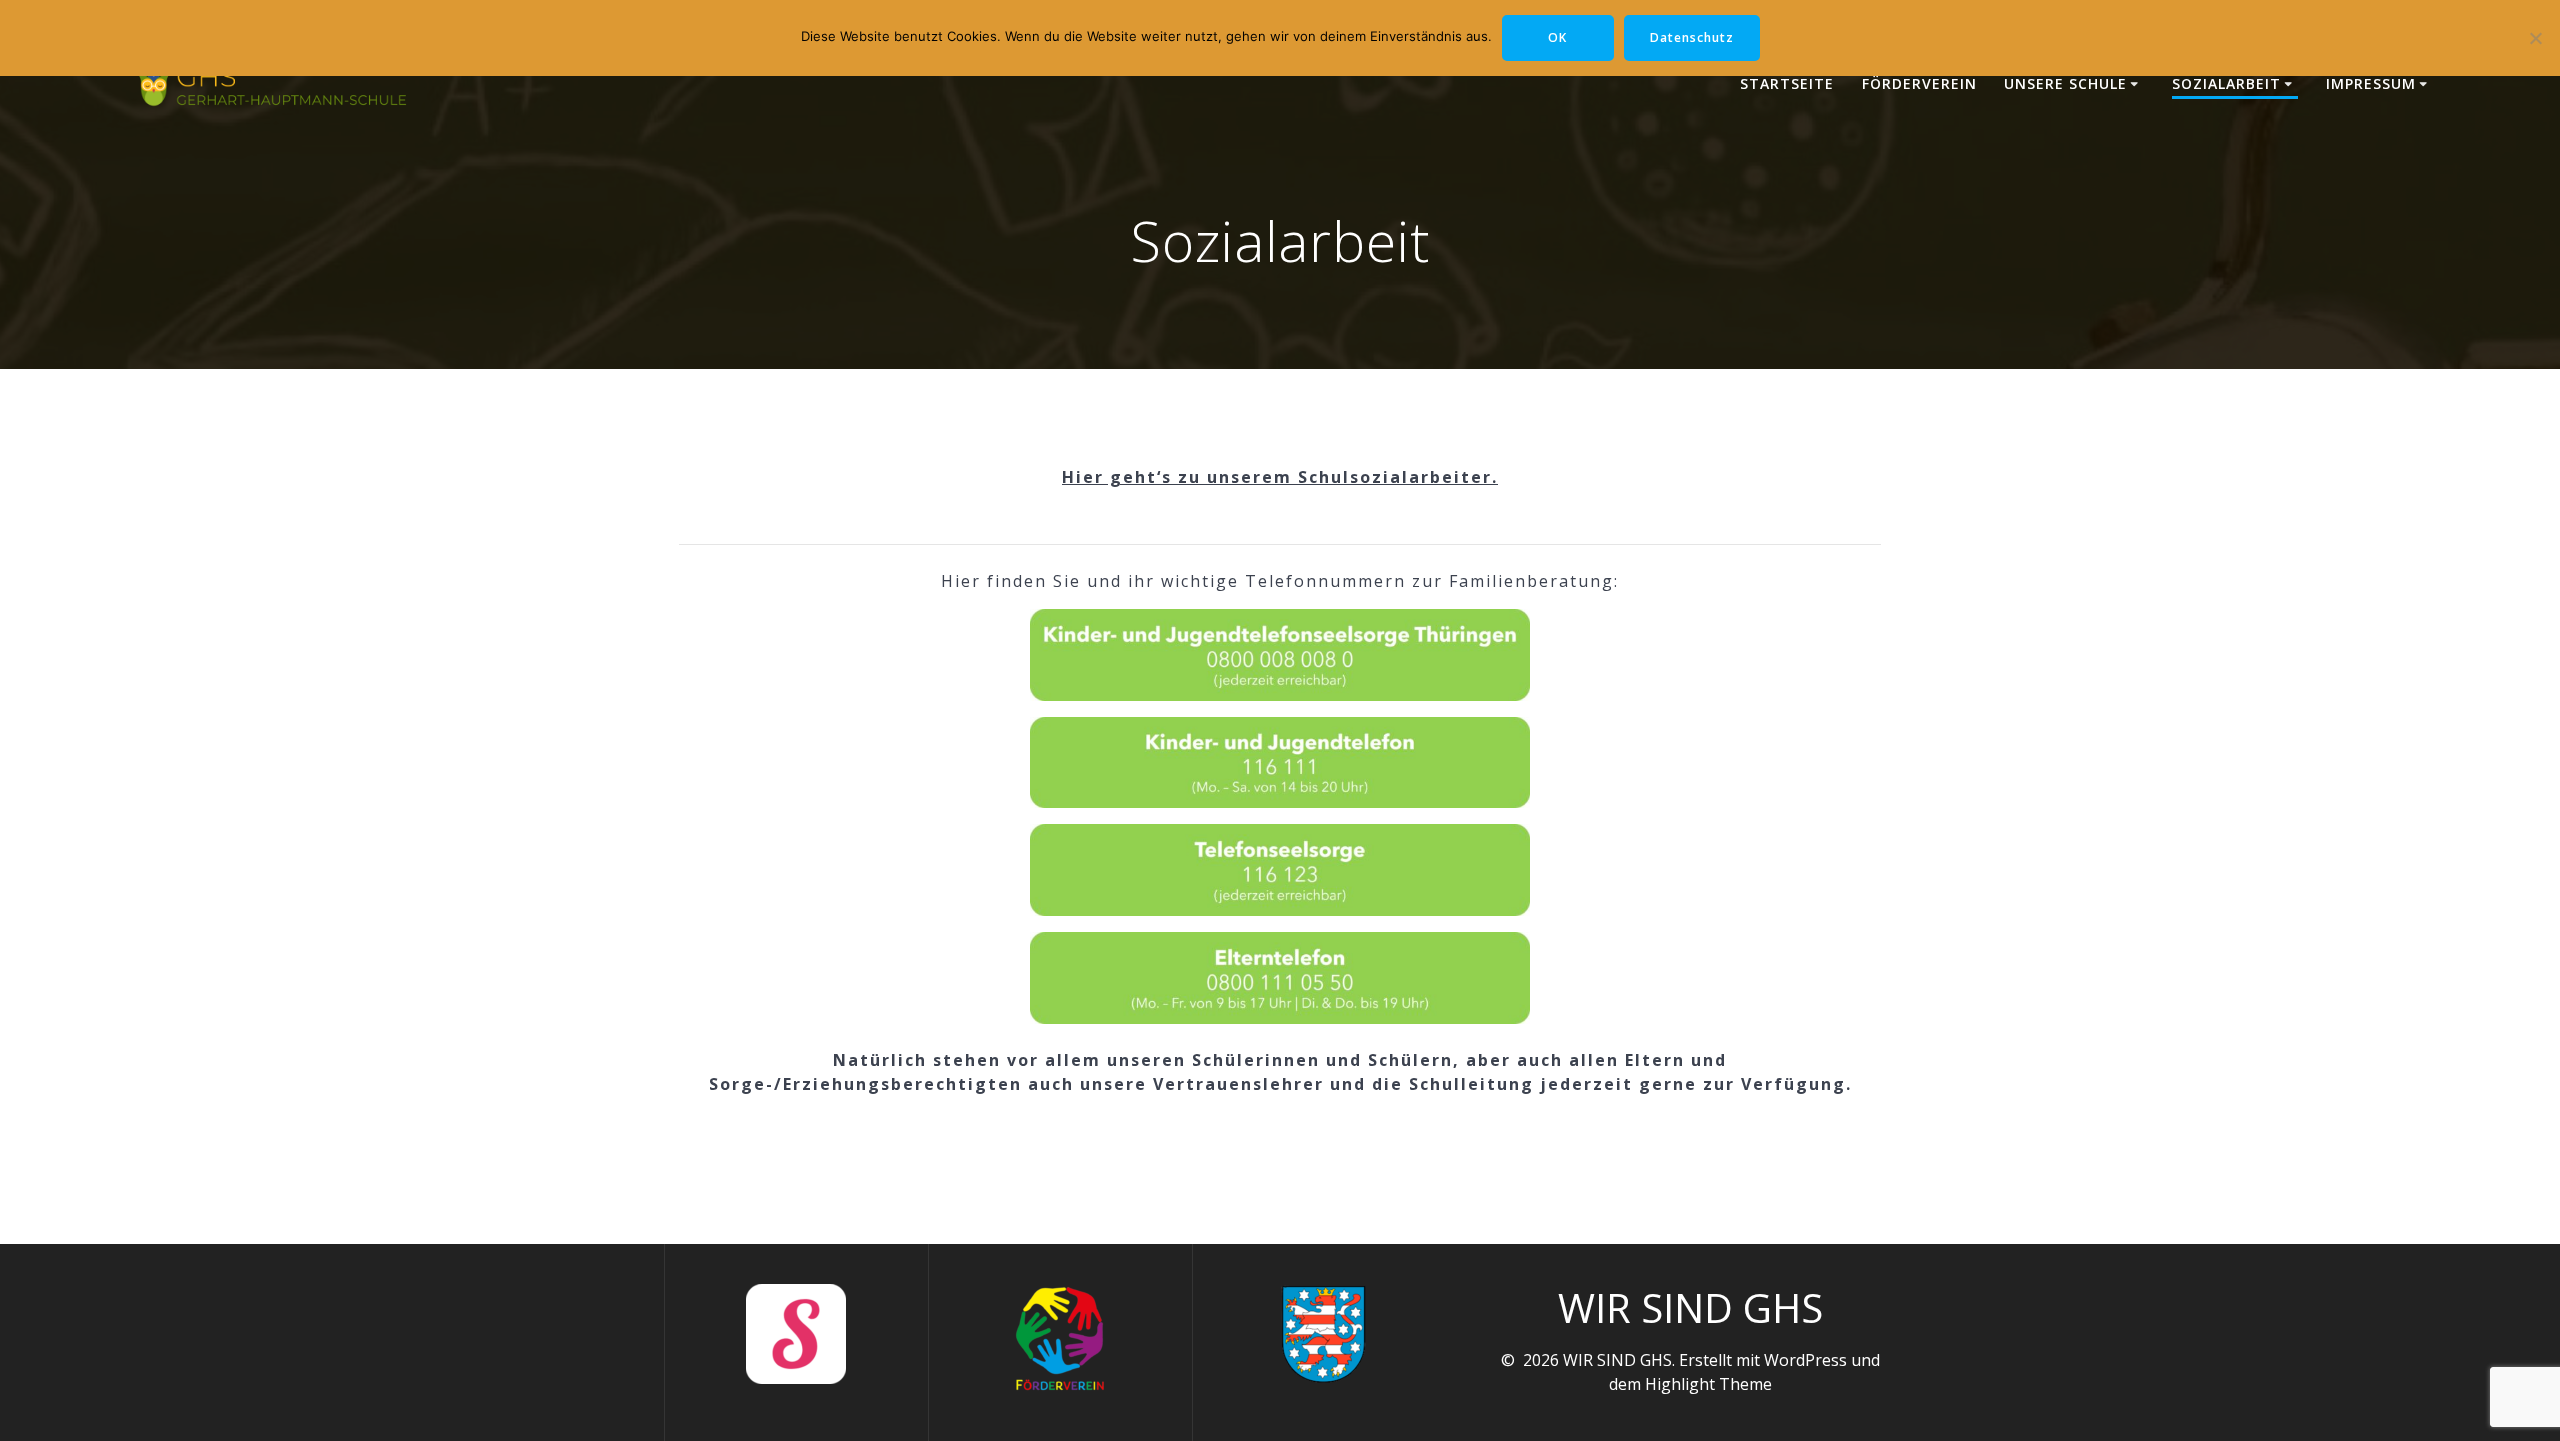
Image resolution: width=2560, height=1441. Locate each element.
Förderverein (1919, 83)
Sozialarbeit (2226, 83)
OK (1557, 37)
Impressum (2371, 83)
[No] (2535, 38)
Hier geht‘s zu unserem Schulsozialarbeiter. (1280, 477)
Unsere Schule (2065, 83)
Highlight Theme (1708, 1384)
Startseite (1787, 83)
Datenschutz (1692, 37)
